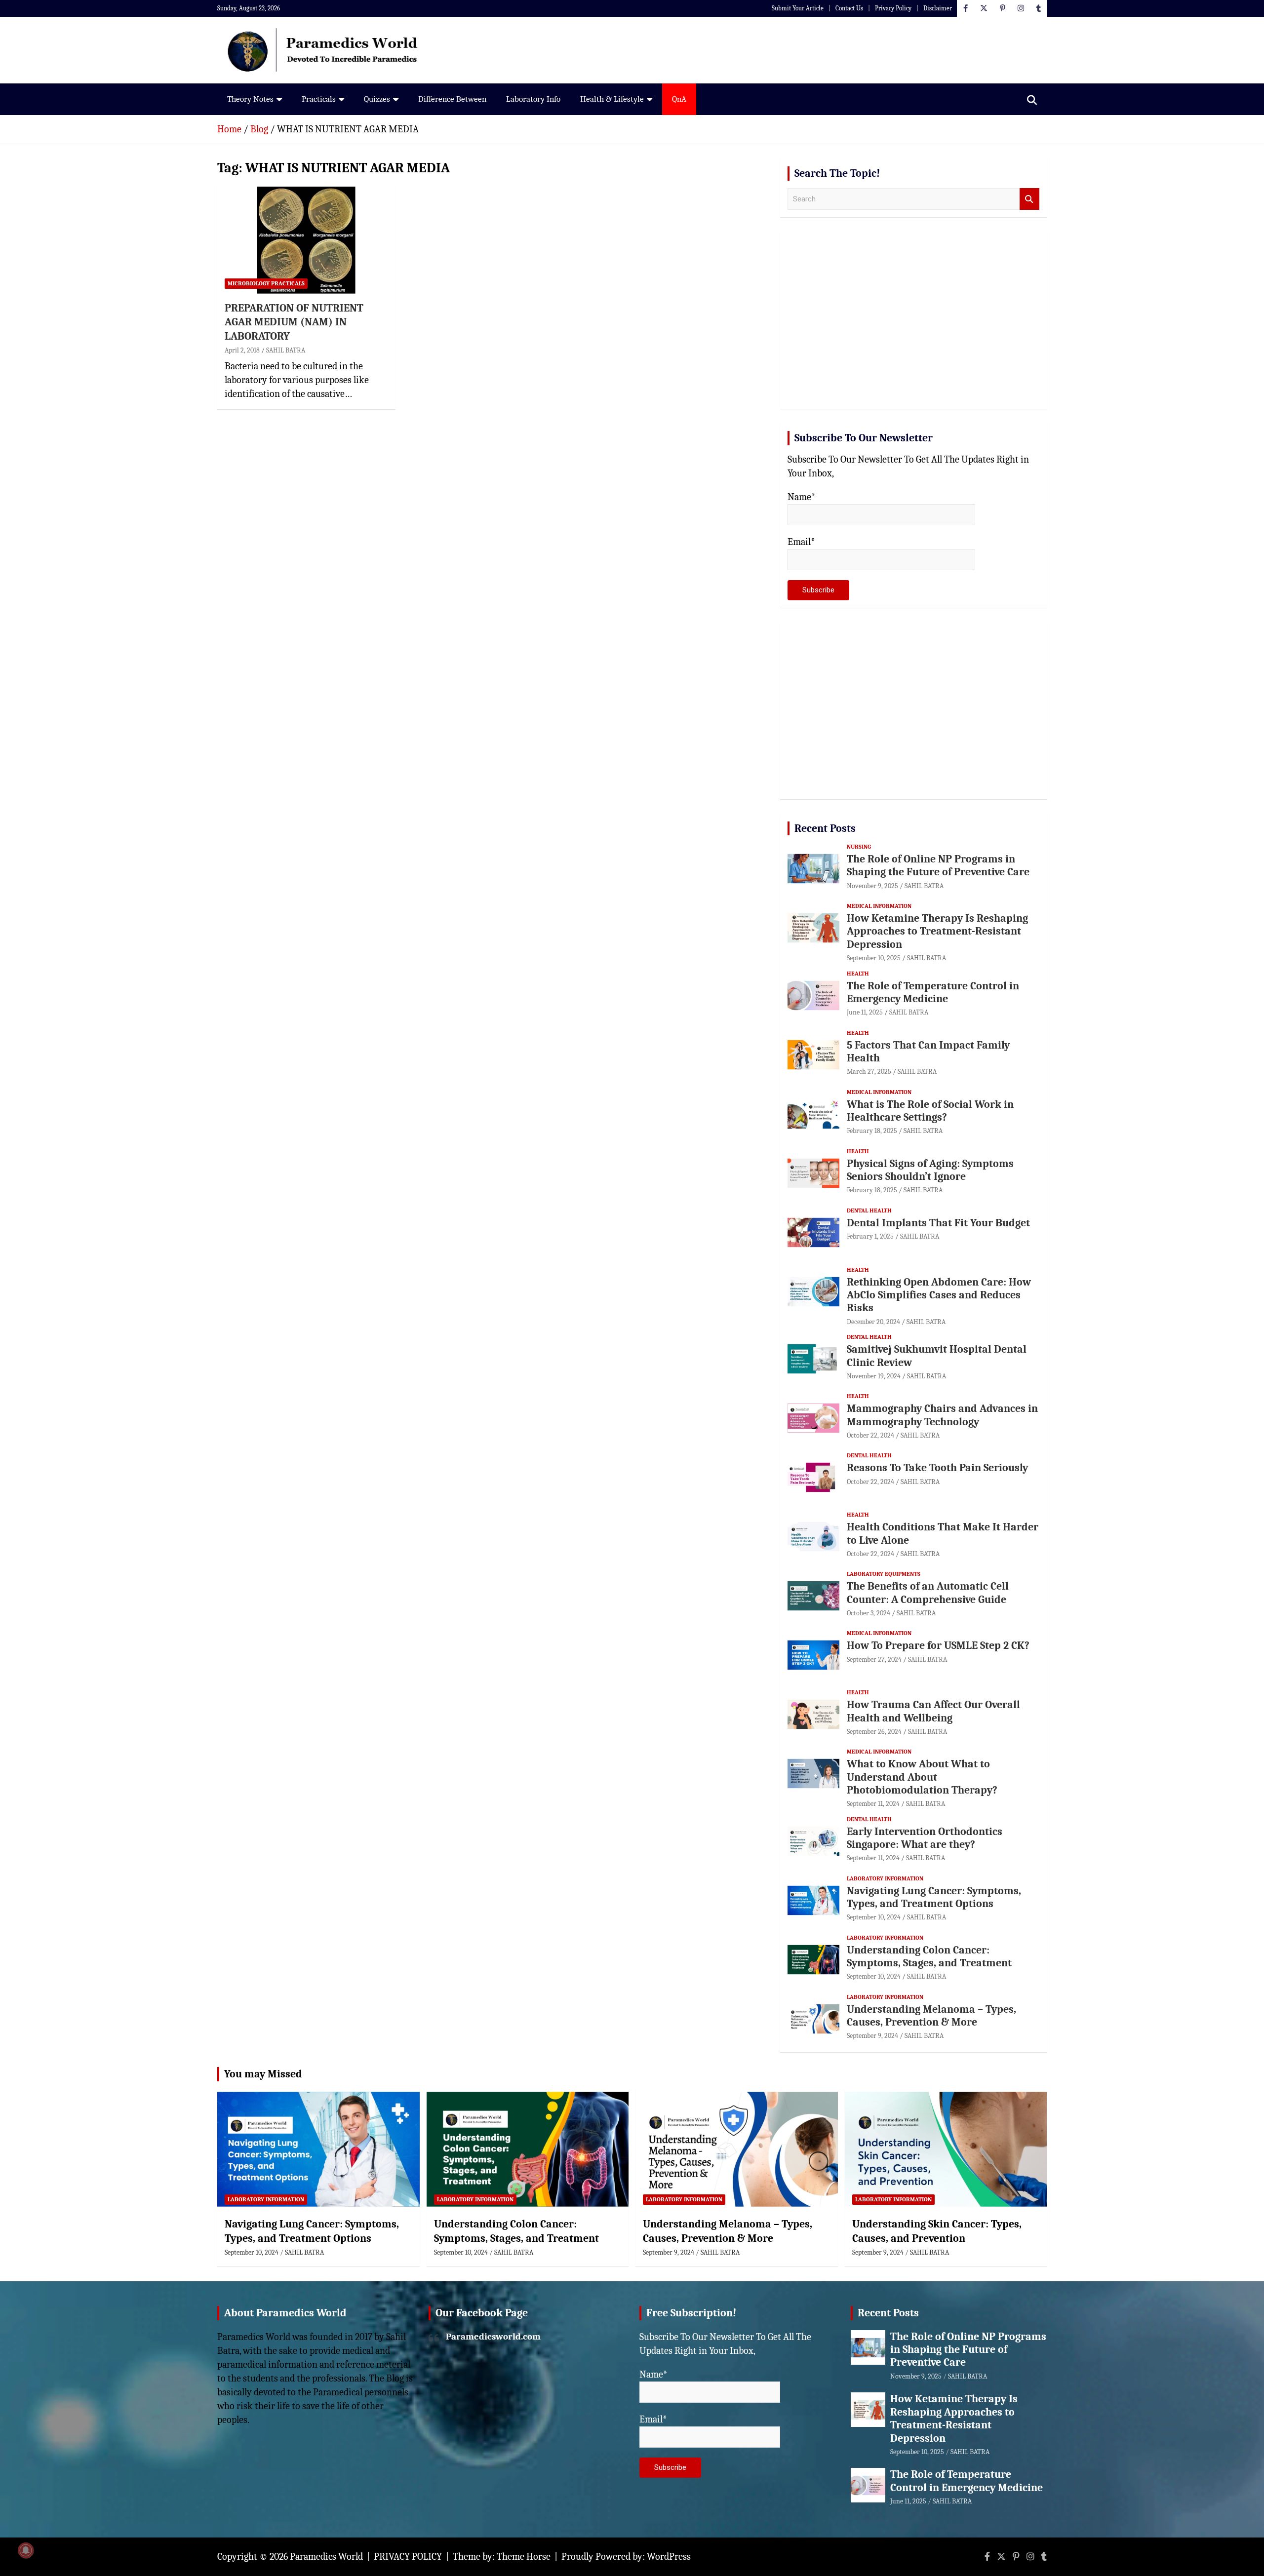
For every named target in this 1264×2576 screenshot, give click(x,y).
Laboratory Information (885, 1878)
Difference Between (452, 99)
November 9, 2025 (872, 886)
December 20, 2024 (873, 1322)
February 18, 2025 (872, 1131)
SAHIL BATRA (286, 350)
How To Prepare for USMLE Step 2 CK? (938, 1645)
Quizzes (377, 99)
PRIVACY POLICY (408, 2556)
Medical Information (879, 906)
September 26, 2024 (874, 1732)
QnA (679, 99)
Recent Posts (825, 828)
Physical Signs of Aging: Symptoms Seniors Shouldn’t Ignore (930, 1170)
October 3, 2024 (869, 1613)
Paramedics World (326, 2556)
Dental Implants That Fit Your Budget (938, 1223)
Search (1029, 199)
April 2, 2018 (242, 350)
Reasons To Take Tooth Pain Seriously (937, 1468)
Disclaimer (938, 8)
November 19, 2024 (874, 1376)
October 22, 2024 (870, 1435)
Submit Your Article (798, 8)
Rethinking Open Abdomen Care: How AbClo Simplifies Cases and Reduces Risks (939, 1295)
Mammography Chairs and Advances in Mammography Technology (942, 1415)
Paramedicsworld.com (493, 2337)
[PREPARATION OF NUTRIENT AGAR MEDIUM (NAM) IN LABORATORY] (306, 240)
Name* (802, 497)
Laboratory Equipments (884, 1574)
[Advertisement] (913, 324)
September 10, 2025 (874, 958)
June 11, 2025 (865, 1012)
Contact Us (849, 8)
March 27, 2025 (869, 1072)
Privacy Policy (893, 8)
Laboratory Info (533, 99)
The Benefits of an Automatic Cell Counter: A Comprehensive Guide (928, 1593)
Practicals (319, 99)
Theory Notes (250, 99)
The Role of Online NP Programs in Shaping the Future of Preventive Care (938, 865)
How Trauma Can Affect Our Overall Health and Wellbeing (933, 1711)
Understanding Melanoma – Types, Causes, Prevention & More (931, 2016)
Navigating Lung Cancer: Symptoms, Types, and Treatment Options (934, 1897)
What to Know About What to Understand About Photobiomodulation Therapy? (922, 1777)
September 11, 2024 (873, 1804)
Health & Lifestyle (612, 99)
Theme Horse (524, 2556)
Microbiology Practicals (266, 283)
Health (858, 974)
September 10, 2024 (874, 1917)
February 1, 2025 (870, 1236)
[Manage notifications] (26, 2550)
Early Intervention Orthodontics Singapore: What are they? (925, 1838)
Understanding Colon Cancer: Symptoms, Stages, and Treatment (929, 1956)
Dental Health (869, 1210)
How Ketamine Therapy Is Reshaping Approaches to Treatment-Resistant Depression (937, 931)
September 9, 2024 (872, 2036)
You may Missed (263, 2074)
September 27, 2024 (874, 1659)
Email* (801, 542)
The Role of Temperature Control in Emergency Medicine (933, 992)
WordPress (669, 2556)
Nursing (859, 847)
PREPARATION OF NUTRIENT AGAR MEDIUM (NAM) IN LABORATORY (294, 322)
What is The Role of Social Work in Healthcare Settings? (930, 1111)
